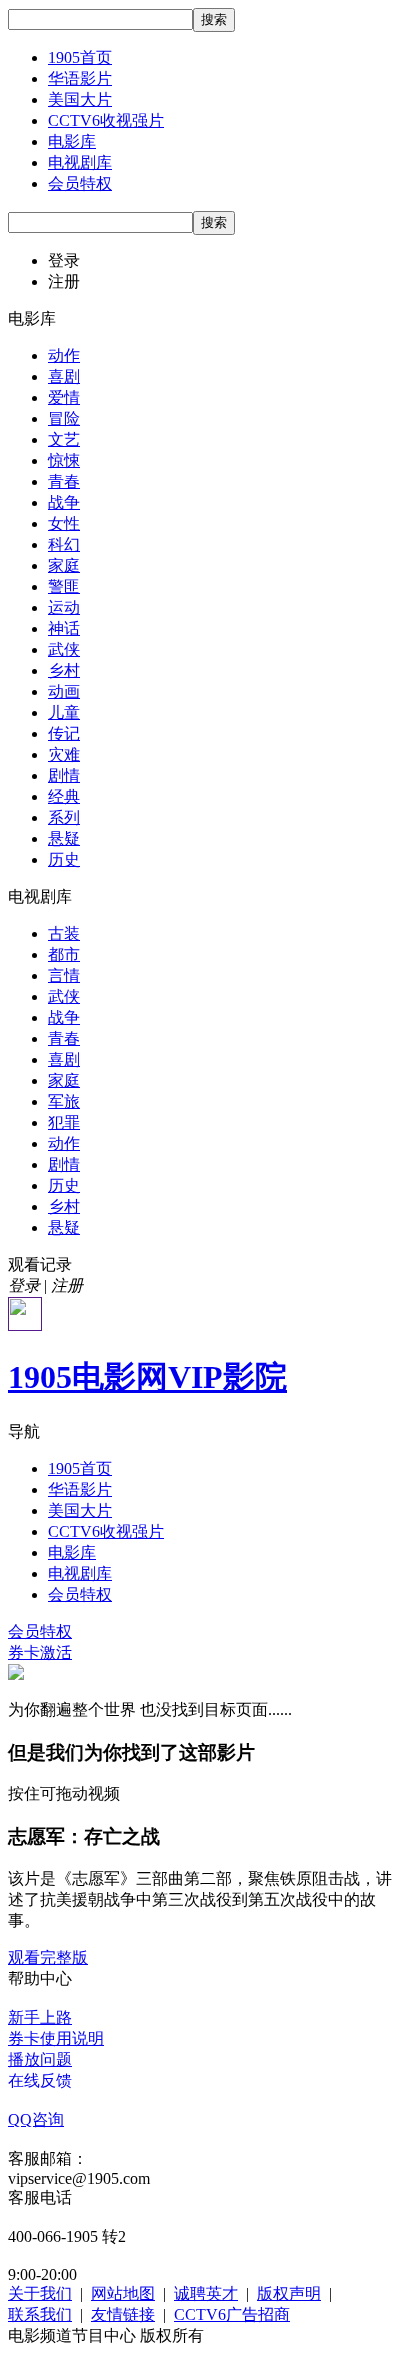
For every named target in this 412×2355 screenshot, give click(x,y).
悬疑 (64, 838)
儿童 (64, 712)
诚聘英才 (206, 2293)
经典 (64, 796)
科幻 (64, 544)
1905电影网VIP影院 (147, 1377)
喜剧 (64, 376)
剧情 (64, 775)
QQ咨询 (36, 2119)
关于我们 (40, 2293)
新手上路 (40, 2017)
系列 (64, 817)
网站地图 (123, 2293)
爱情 (64, 397)
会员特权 (80, 183)
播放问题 (40, 2059)
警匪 (64, 586)
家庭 (64, 565)
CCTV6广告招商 (232, 2314)
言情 (64, 975)
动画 (64, 691)
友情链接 (123, 2314)
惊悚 (64, 460)
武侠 (64, 649)
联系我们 (40, 2314)
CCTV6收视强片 (106, 120)
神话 (64, 628)
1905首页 (80, 57)
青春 (64, 481)
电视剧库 (80, 162)
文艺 (64, 439)
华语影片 (80, 78)
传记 (64, 733)
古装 (64, 933)
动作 (64, 355)
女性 (64, 523)
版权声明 (289, 2293)
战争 (64, 502)
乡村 (64, 670)
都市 (64, 954)
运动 (64, 607)
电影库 (72, 141)
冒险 (64, 418)
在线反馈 (40, 2080)
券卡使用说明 (56, 2038)
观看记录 (40, 1264)
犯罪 (64, 1122)
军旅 (64, 1101)
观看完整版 (48, 1957)
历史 (64, 859)
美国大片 (80, 99)
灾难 (64, 754)
